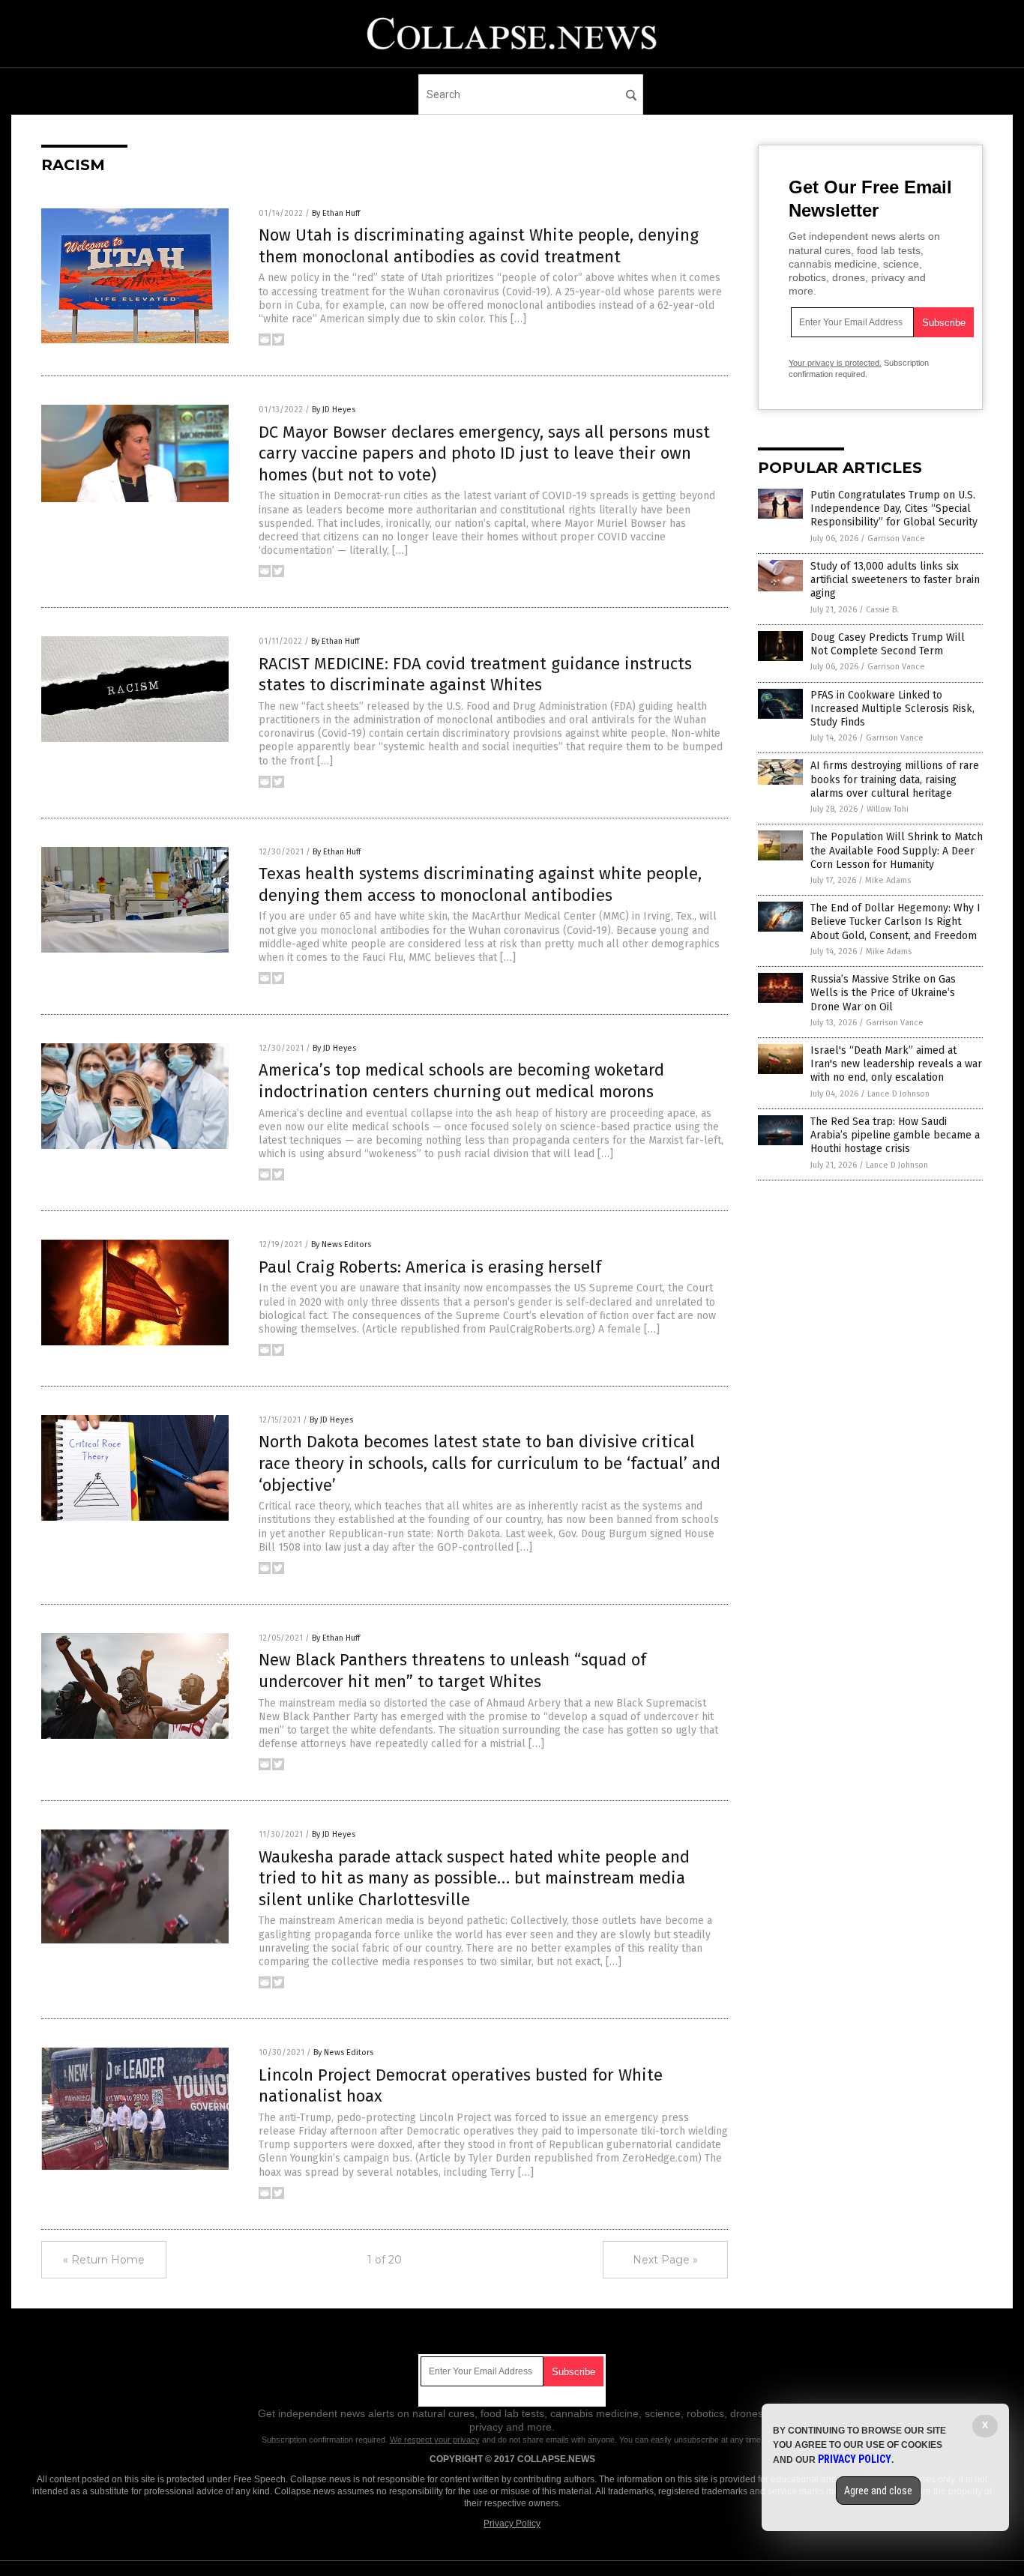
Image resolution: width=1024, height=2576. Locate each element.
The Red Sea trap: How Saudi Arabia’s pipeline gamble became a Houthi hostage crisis (895, 1135)
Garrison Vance (896, 539)
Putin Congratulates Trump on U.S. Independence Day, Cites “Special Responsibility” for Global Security (894, 509)
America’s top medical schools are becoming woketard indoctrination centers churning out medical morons (461, 1081)
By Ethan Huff (336, 213)
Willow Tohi (888, 809)
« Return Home (104, 2260)
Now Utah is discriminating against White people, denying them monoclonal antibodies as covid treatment (479, 246)
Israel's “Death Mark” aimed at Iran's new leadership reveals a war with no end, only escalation (896, 1064)
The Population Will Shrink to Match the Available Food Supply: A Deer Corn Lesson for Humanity (897, 850)
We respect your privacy (435, 2440)
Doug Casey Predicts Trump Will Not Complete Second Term (888, 644)
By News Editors (341, 1245)
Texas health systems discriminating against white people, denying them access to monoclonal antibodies (480, 884)
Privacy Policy (512, 2524)
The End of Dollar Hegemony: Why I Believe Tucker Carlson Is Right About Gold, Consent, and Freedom (895, 921)
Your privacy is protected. (835, 363)
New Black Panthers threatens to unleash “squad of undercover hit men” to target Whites (452, 1671)
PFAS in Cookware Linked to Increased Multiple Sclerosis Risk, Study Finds (892, 709)
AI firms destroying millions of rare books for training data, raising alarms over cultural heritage (895, 779)
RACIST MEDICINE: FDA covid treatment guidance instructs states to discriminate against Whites (475, 675)
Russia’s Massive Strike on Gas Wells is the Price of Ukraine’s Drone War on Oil (883, 993)
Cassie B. (882, 610)
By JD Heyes (334, 410)
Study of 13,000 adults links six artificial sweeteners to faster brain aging (895, 580)
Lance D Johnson (898, 1094)
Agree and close (878, 2491)
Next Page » (665, 2260)
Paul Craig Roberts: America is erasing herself (430, 1267)
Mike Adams (888, 880)
